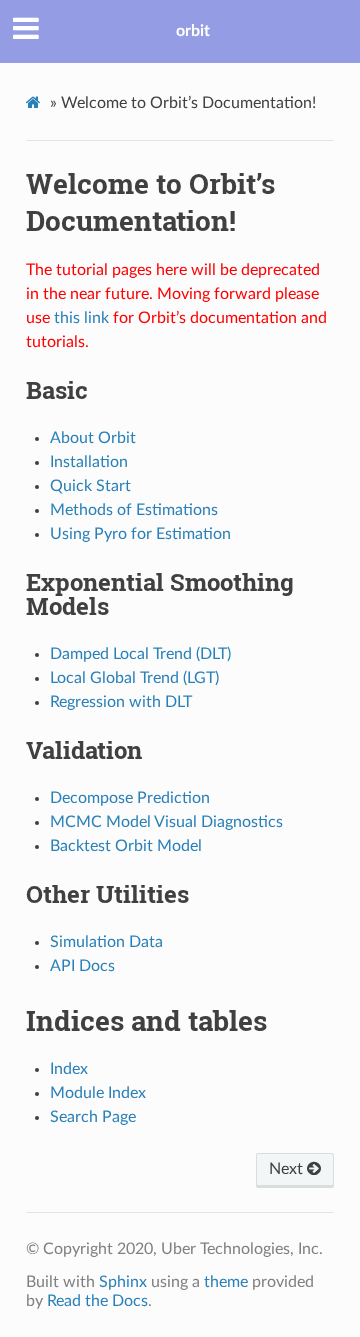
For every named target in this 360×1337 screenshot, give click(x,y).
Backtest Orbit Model (126, 846)
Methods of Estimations (134, 510)
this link (81, 318)
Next (288, 1169)
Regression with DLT (121, 702)
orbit (193, 31)
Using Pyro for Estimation (140, 534)
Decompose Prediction (130, 798)
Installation (89, 462)
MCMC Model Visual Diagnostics (166, 822)
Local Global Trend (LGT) (134, 678)
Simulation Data (106, 942)
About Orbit (93, 438)
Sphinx (123, 1282)
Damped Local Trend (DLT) (140, 654)
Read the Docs (97, 1301)
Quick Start (90, 486)
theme (226, 1282)
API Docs (82, 966)
